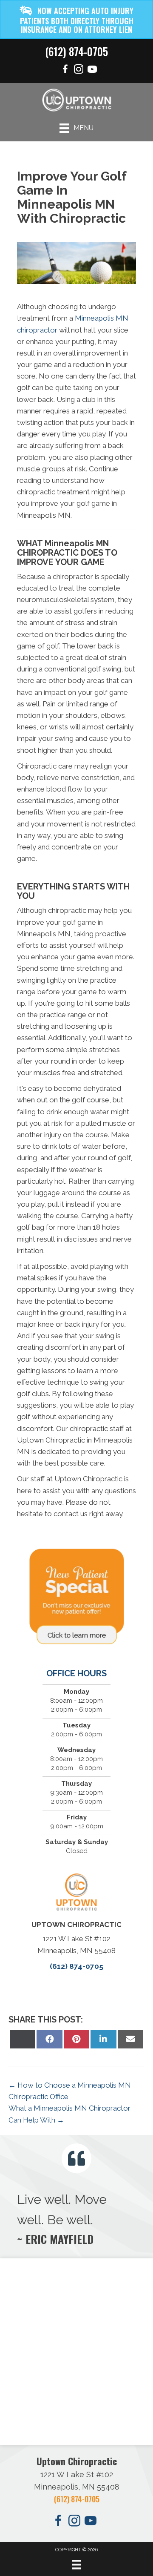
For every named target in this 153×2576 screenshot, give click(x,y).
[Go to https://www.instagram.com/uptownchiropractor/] (79, 70)
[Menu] (76, 2565)
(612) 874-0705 (76, 51)
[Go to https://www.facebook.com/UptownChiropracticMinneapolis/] (65, 70)
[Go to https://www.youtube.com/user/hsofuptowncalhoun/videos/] (92, 70)
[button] (76, 19)
